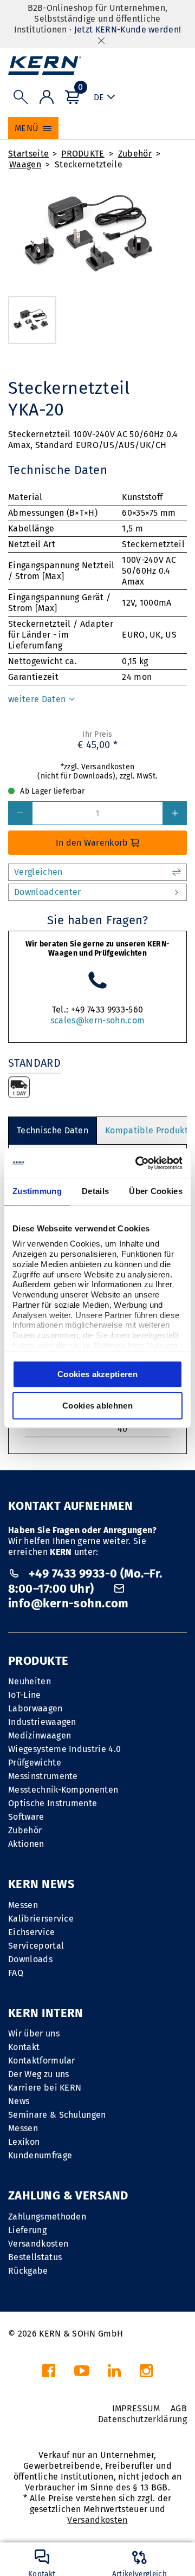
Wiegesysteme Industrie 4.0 (64, 1749)
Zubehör (135, 154)
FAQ (16, 1973)
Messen (23, 1905)
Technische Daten (53, 1130)
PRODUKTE (83, 154)
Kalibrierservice (41, 1919)
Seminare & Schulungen (57, 2115)
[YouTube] (82, 2374)
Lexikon (24, 2142)
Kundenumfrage (40, 2155)
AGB (179, 2408)
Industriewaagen (42, 1722)
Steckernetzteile (89, 164)
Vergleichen (38, 872)
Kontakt (24, 2047)
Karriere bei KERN (45, 2088)
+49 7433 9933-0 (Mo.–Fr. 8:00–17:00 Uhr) (85, 1581)
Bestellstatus (35, 2257)
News (19, 2101)
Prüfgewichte (35, 1763)
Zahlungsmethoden (47, 2217)
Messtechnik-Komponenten (63, 1790)
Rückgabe (28, 2271)
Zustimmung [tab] (37, 1191)
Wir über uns (34, 2033)
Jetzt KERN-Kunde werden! (128, 30)
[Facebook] (49, 2374)
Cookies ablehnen (97, 1406)
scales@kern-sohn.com (97, 1020)
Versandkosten (38, 2244)
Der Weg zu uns (38, 2074)
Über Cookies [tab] (156, 1191)
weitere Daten (38, 699)
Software (26, 1817)
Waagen (25, 164)
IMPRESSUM (136, 2408)
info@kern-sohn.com (69, 1603)
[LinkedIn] (114, 2374)
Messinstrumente (43, 1776)
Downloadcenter (47, 892)
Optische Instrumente (53, 1803)
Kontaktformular (42, 2061)
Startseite (28, 154)
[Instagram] (146, 2374)
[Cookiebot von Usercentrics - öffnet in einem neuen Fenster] (138, 1163)
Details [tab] (95, 1191)
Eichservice (32, 1932)
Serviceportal (36, 1946)
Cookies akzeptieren (97, 1374)
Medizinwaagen (40, 1735)
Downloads (30, 1959)
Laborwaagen (35, 1708)
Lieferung (27, 2230)
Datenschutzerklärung (142, 2419)
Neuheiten (30, 1681)
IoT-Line (25, 1695)
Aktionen (26, 1844)
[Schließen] (101, 40)
